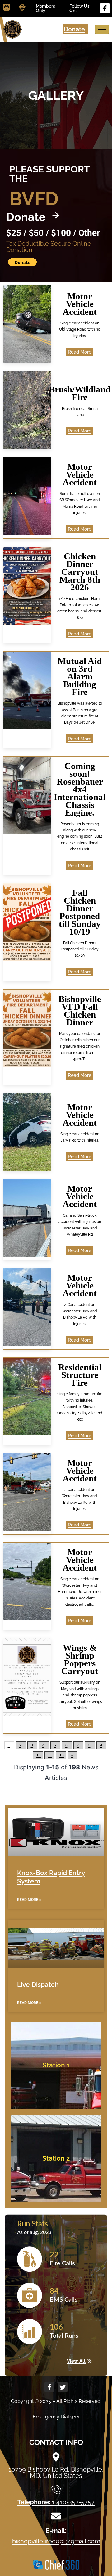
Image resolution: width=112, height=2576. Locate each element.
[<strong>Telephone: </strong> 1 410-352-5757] (56, 2490)
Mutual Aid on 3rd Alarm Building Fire (80, 676)
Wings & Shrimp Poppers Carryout (80, 1659)
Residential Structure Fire (80, 1375)
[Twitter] (63, 2387)
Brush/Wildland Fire (80, 393)
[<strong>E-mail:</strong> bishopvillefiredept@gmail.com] (56, 2516)
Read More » (29, 1900)
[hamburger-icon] (102, 29)
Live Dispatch (38, 1985)
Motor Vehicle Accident (80, 304)
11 (50, 1755)
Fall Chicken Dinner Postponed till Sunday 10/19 (80, 912)
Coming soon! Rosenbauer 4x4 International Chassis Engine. (80, 789)
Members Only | (45, 8)
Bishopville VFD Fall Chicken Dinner (80, 1011)
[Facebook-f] (105, 8)
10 (39, 1755)
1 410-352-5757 (56, 2502)
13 (62, 1755)
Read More (80, 352)
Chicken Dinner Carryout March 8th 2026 (80, 572)
